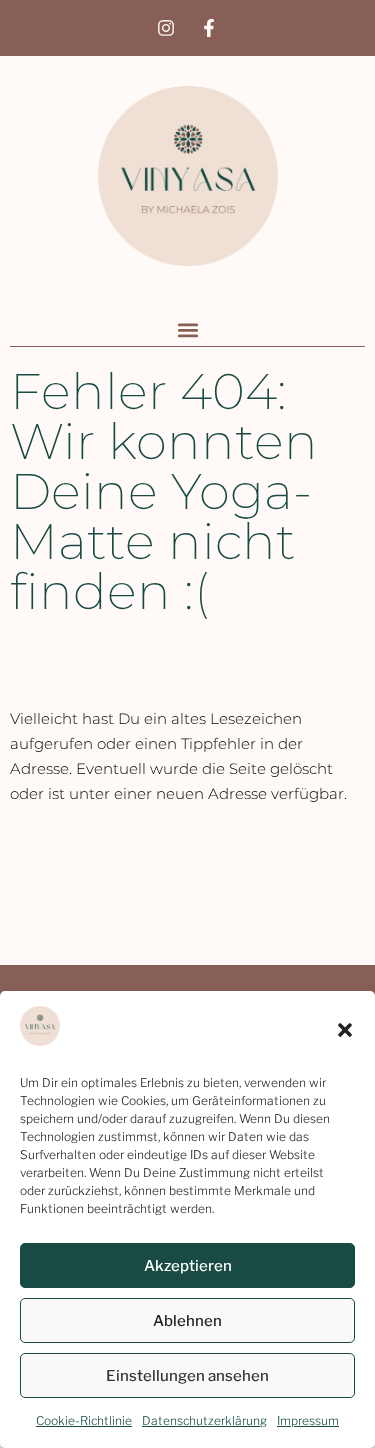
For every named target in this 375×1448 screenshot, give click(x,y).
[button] (345, 1030)
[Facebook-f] (209, 28)
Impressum (308, 1420)
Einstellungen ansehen (187, 1376)
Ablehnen (187, 1321)
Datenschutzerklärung (204, 1420)
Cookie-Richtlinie (84, 1420)
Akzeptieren (188, 1266)
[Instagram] (166, 28)
